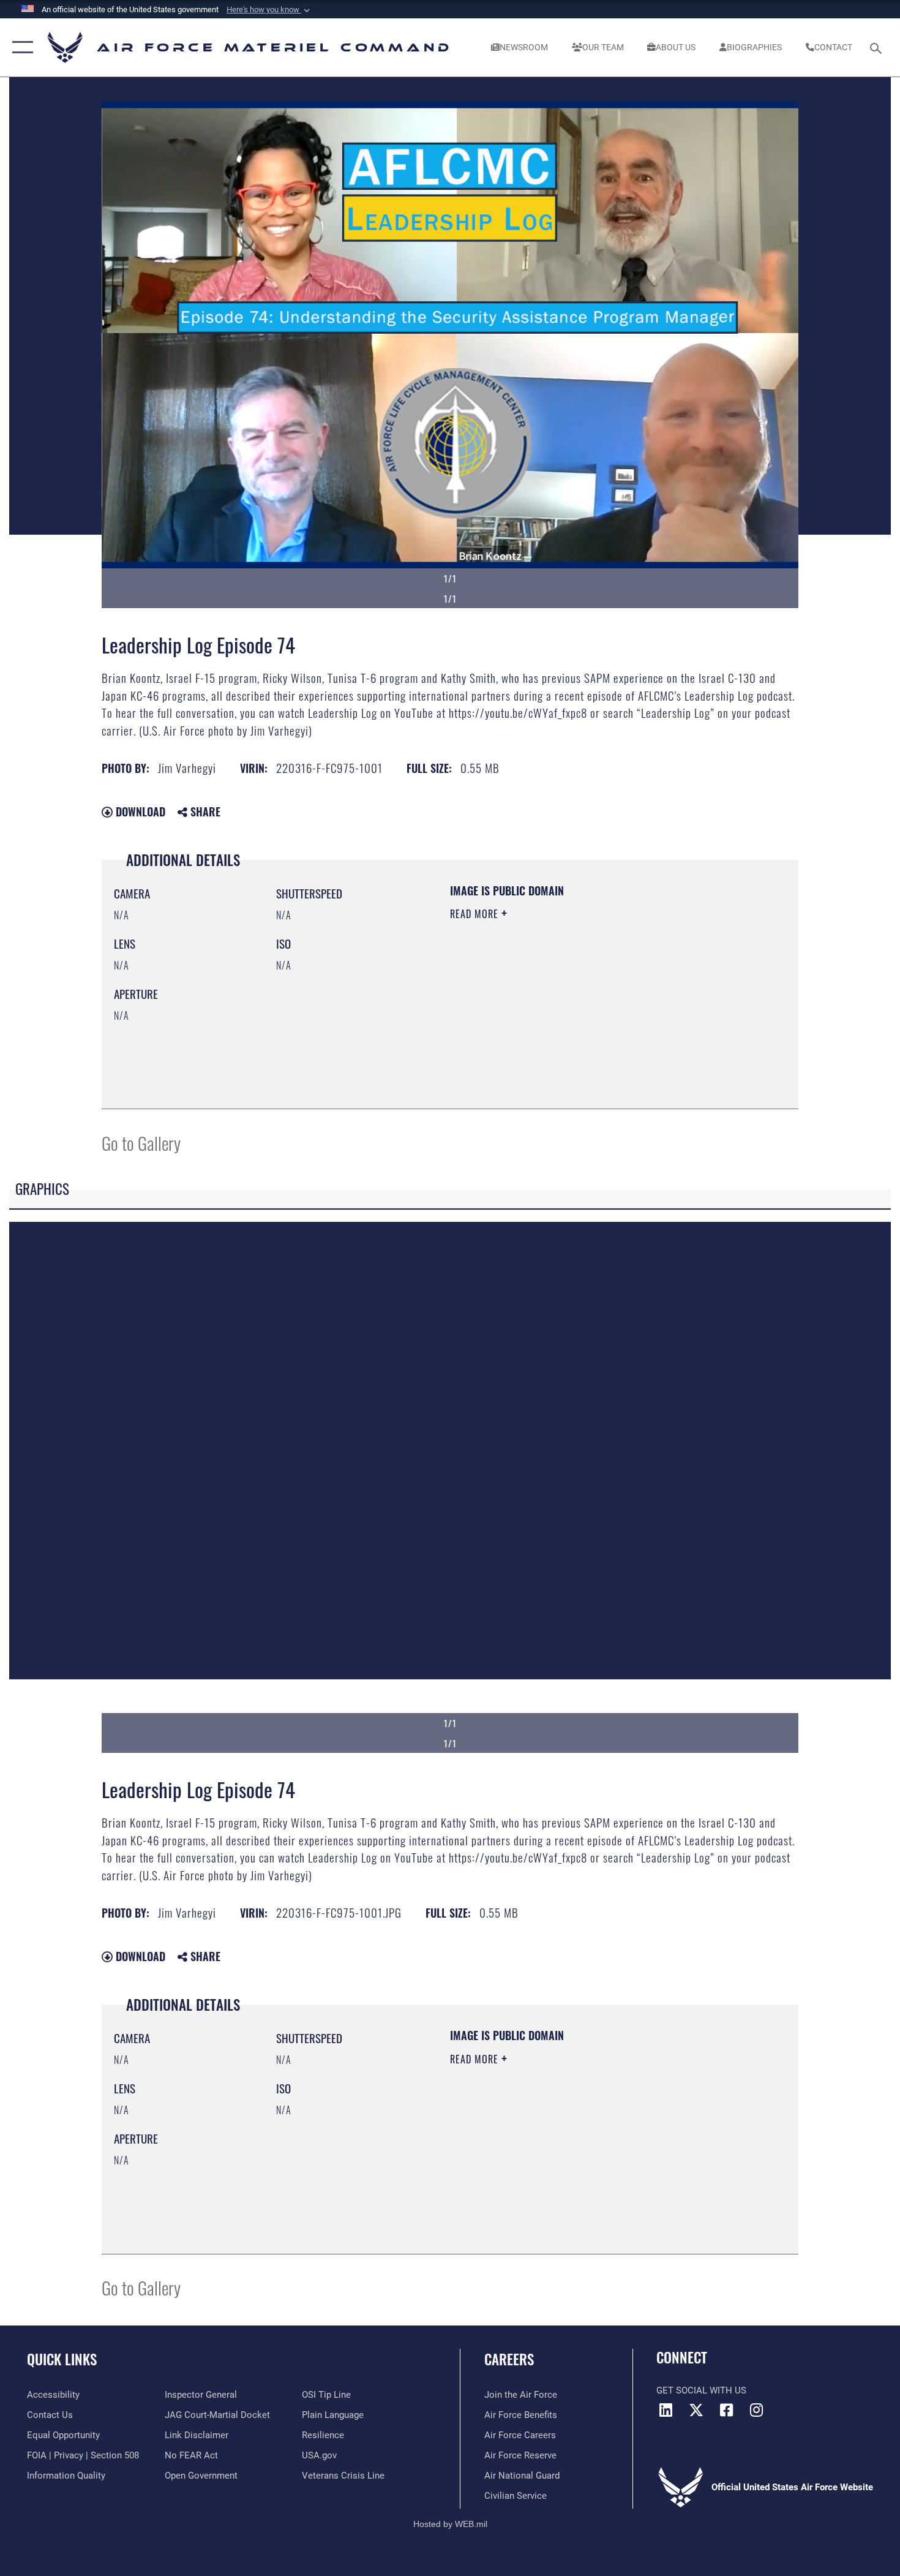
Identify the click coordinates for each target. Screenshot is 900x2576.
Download (139, 812)
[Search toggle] (878, 47)
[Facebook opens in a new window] (726, 2410)
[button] (269, 10)
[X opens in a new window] (696, 2410)
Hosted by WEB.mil (450, 2524)
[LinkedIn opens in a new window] (666, 2410)
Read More (476, 914)
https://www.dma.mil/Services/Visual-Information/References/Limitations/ (594, 1009)
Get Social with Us (701, 2390)
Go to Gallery (141, 1143)
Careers (509, 2359)
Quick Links (62, 2359)
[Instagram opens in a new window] (756, 2410)
